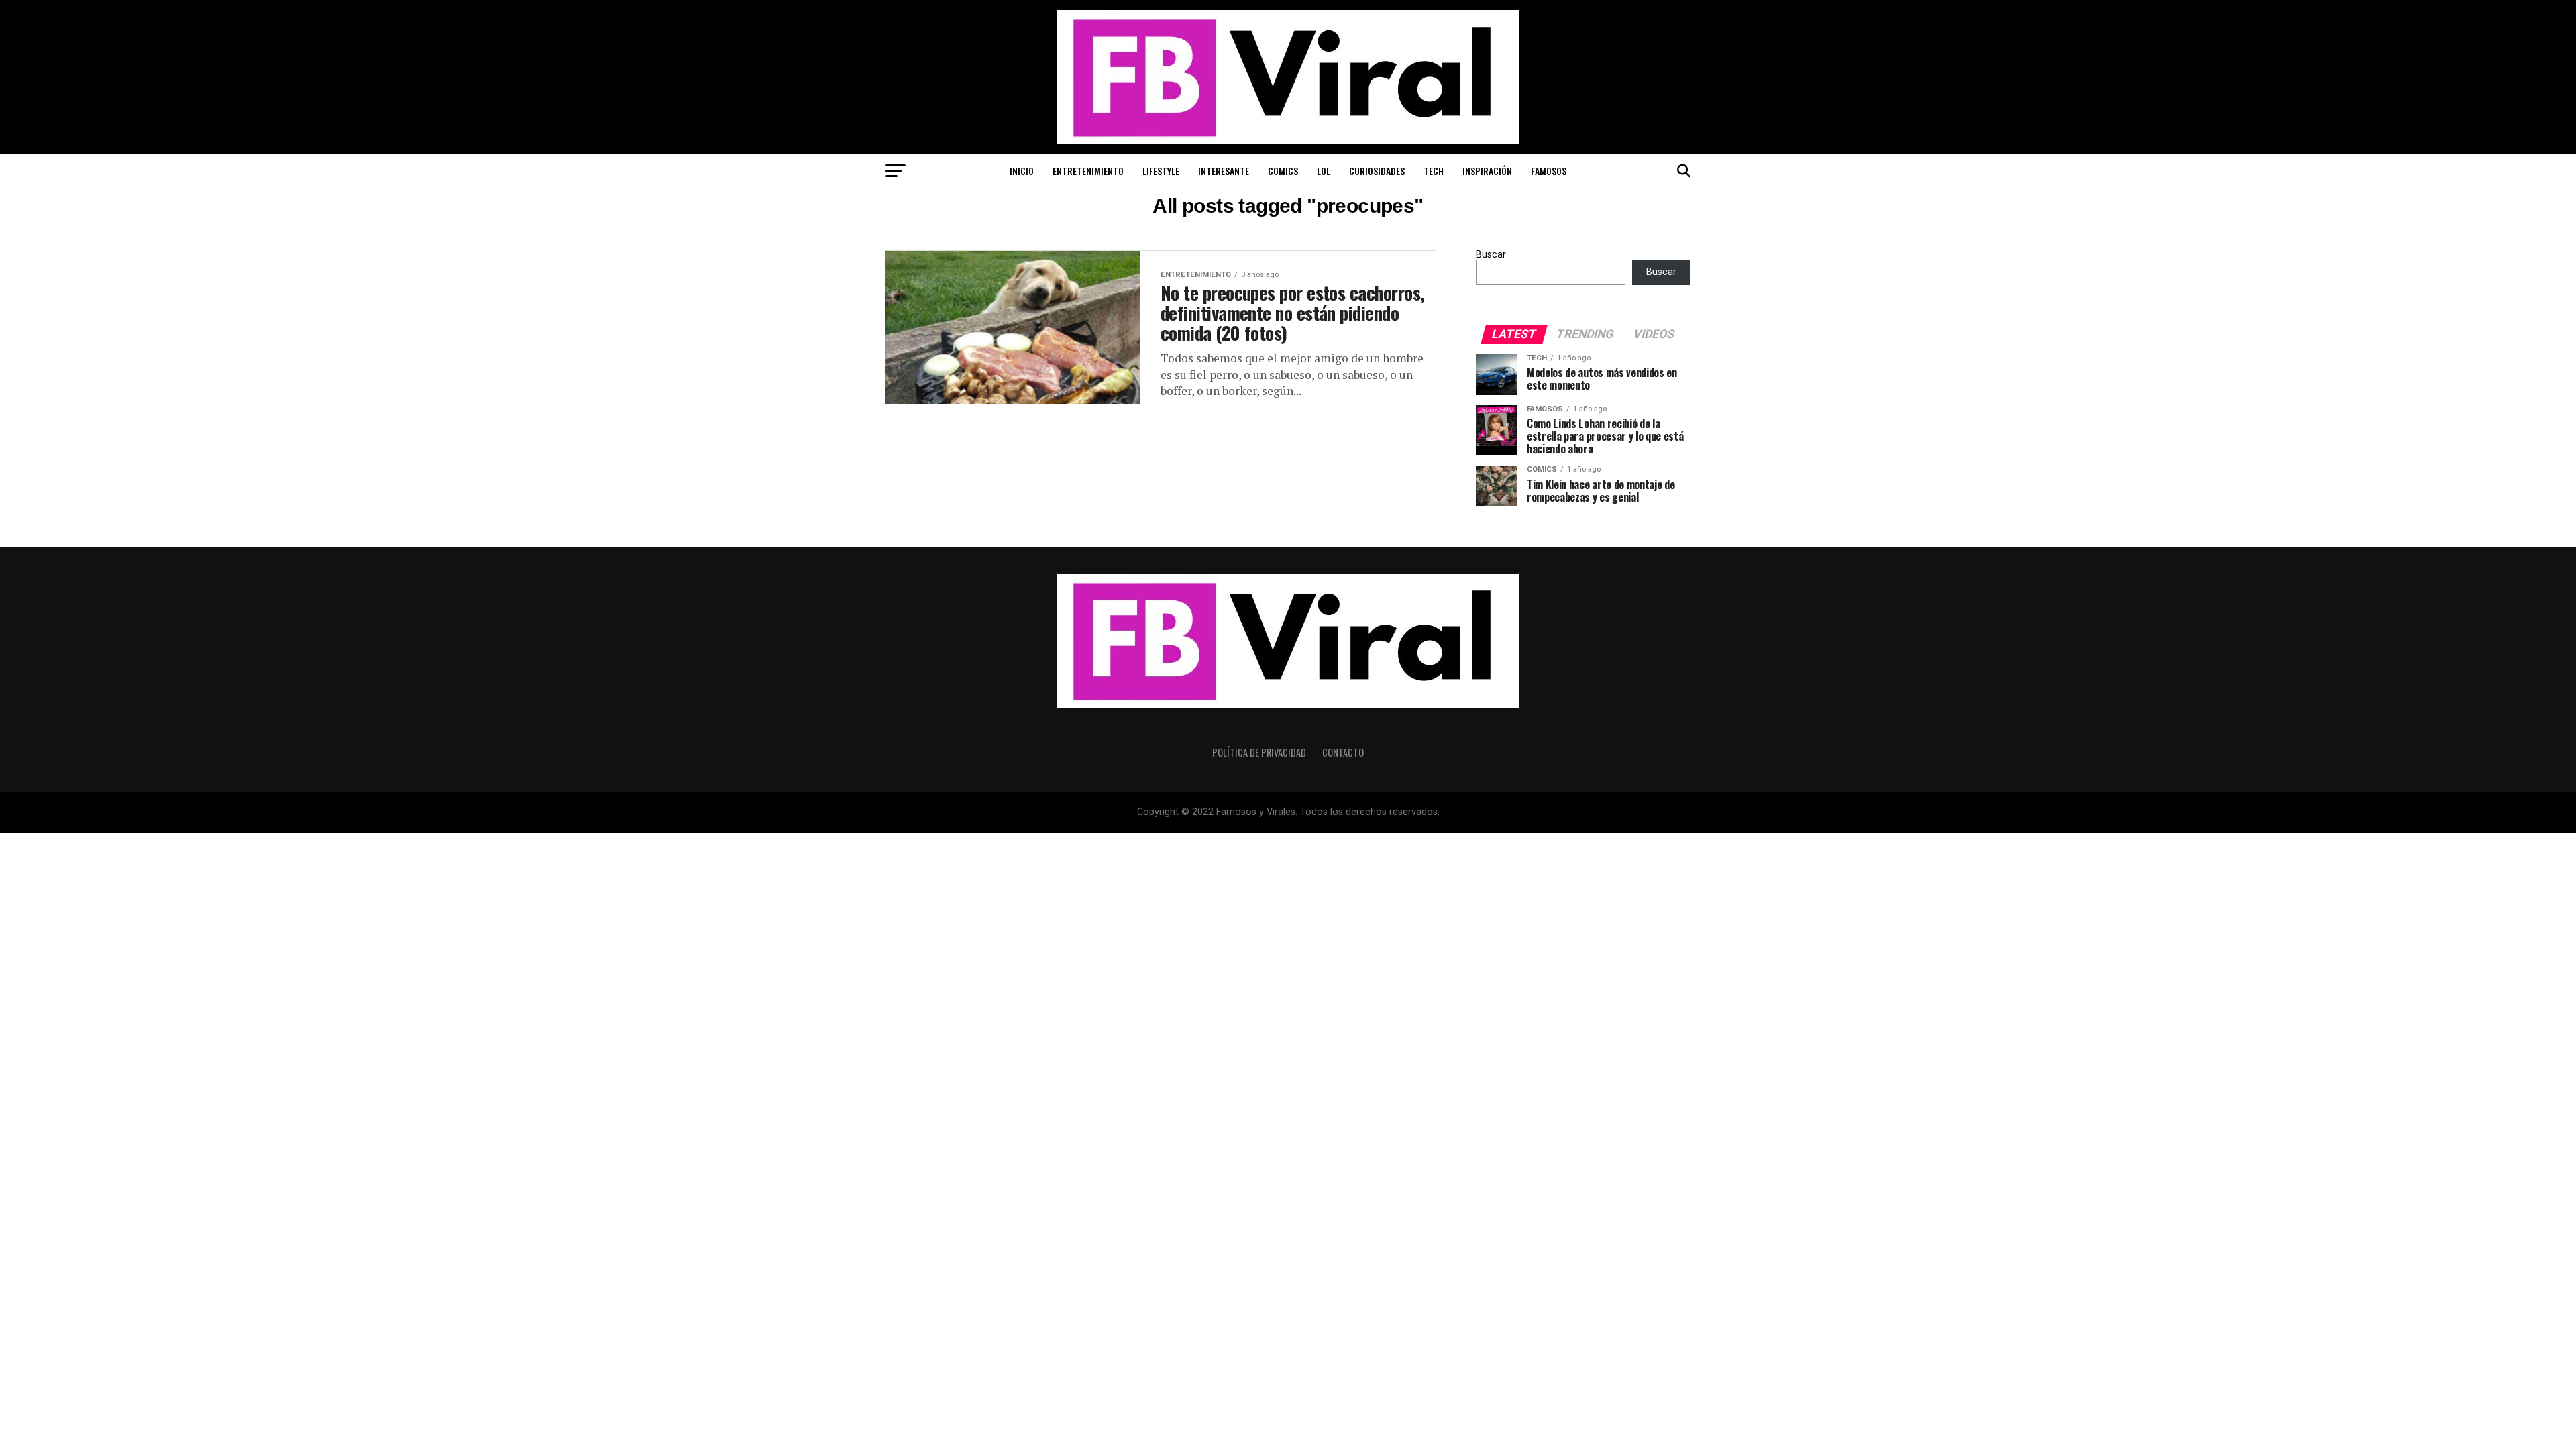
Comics (1283, 171)
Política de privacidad (1259, 752)
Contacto (1343, 752)
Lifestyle (1161, 171)
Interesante (1224, 171)
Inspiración (1487, 171)
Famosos (1549, 171)
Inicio (1022, 171)
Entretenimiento (1088, 171)
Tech (1434, 171)
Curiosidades (1377, 171)
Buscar (1491, 255)
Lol (1324, 171)
